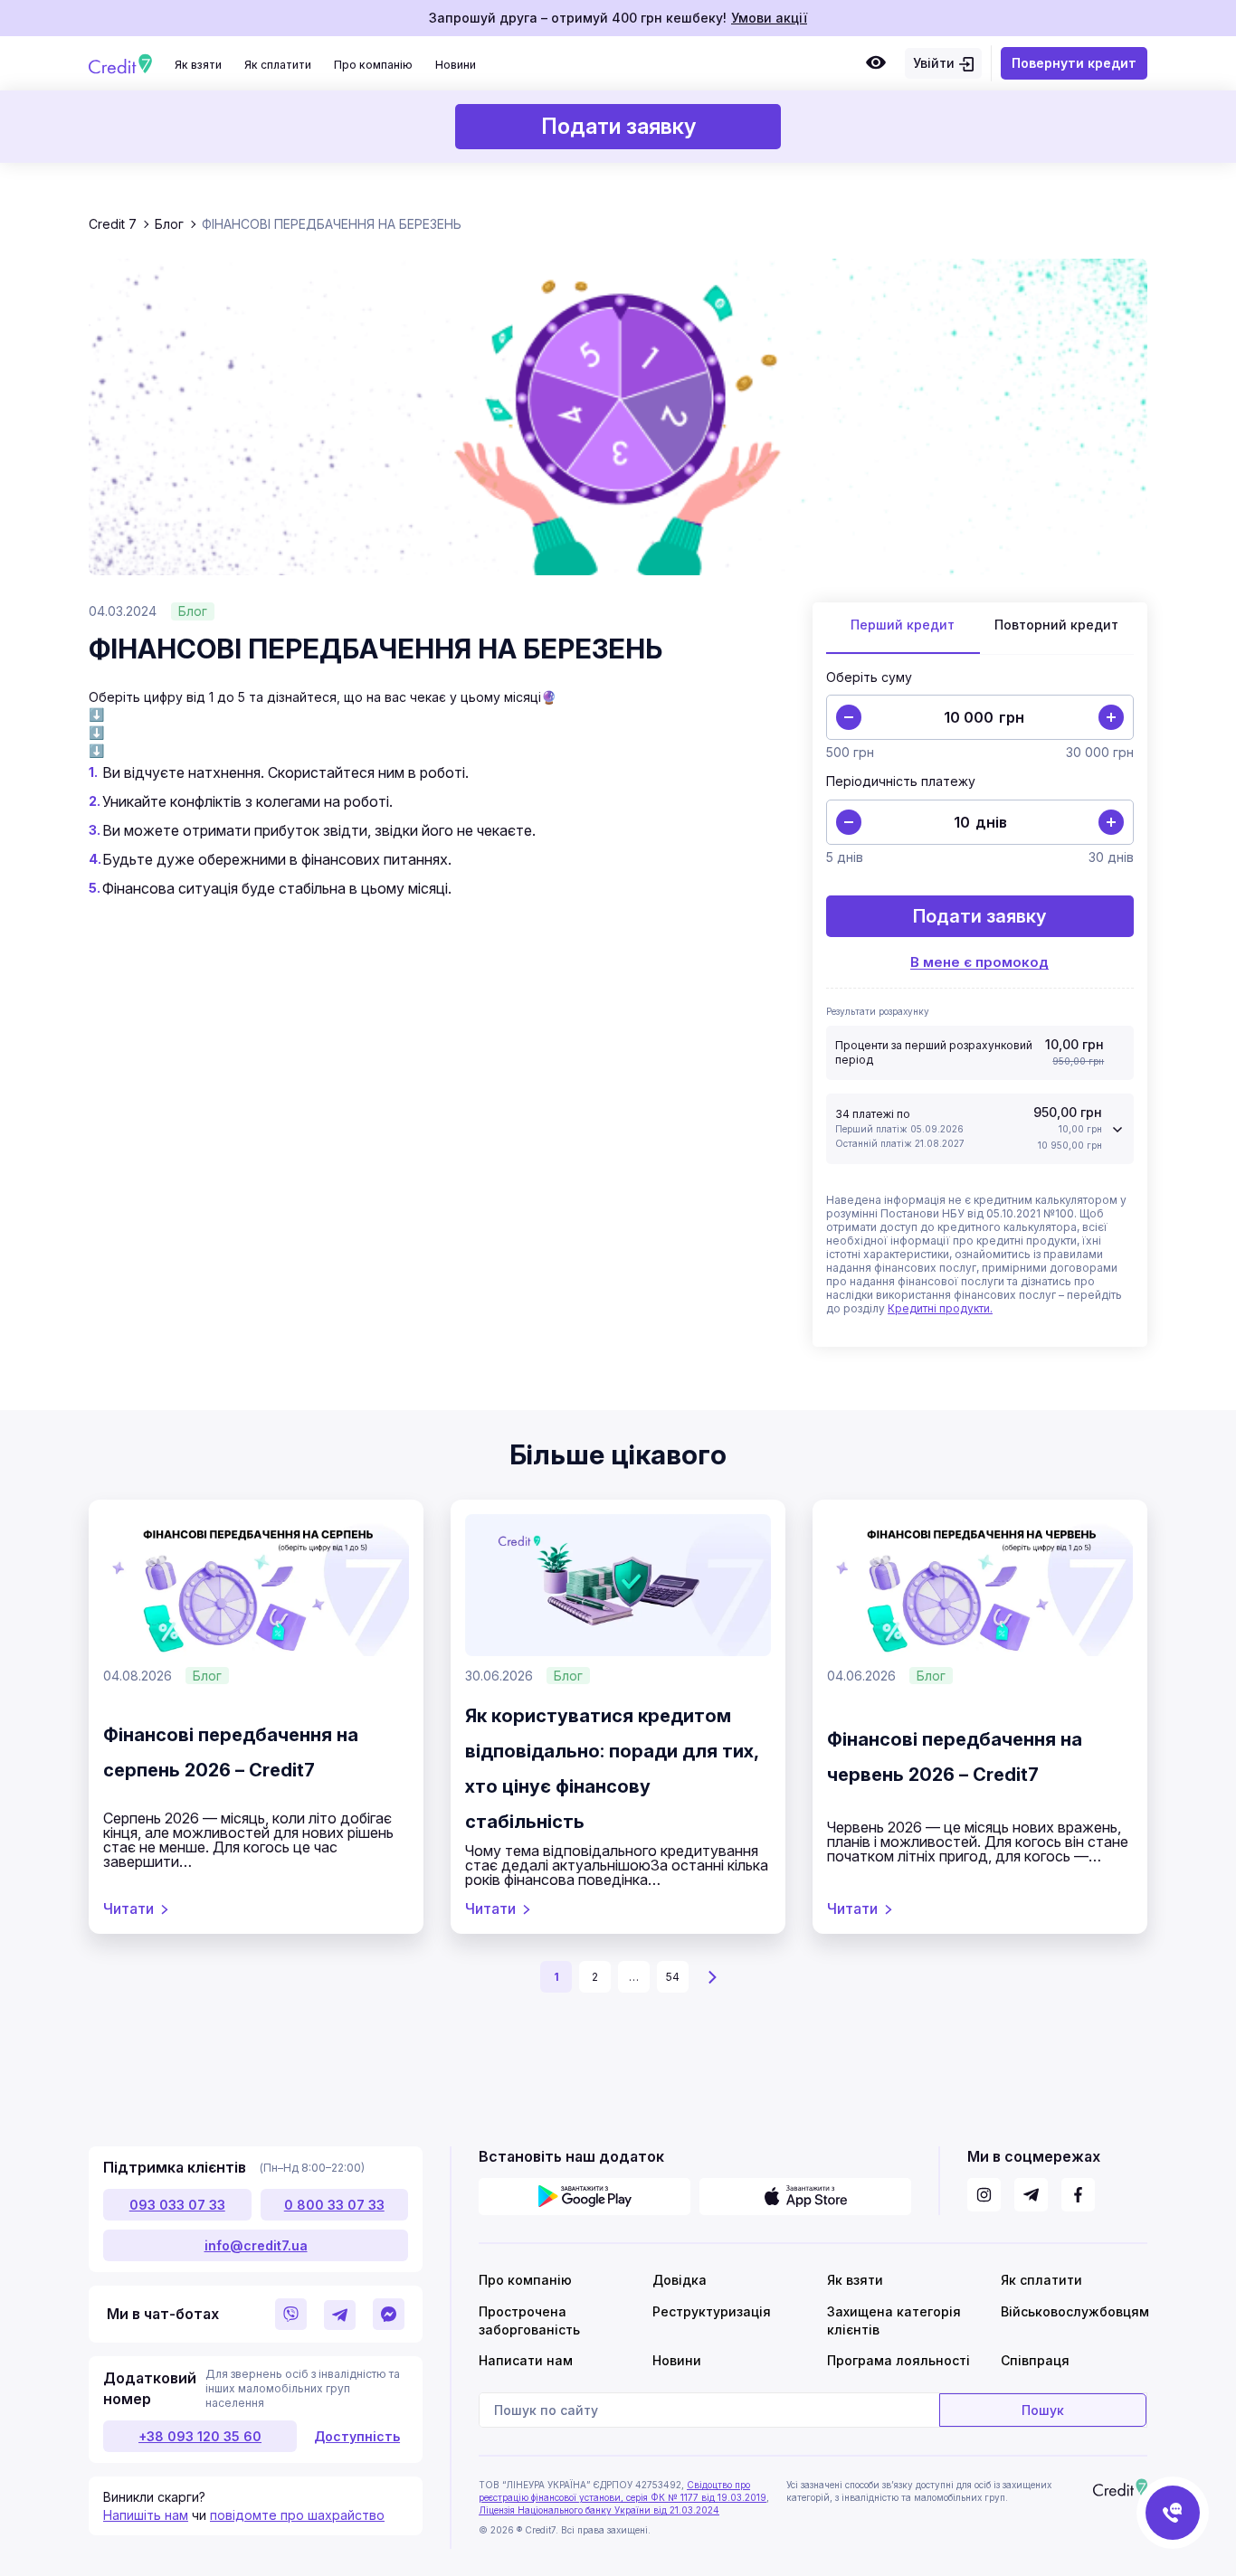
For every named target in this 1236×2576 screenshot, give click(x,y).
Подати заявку (618, 126)
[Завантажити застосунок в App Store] (805, 2197)
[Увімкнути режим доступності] (876, 63)
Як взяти (198, 65)
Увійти (934, 63)
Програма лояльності (898, 2360)
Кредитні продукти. (940, 1308)
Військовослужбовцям (1073, 2311)
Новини (456, 65)
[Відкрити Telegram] (340, 2315)
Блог (193, 611)
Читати (128, 1908)
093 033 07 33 (177, 2205)
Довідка (680, 2280)
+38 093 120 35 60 (200, 2436)
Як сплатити (278, 65)
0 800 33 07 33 (334, 2205)
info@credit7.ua (256, 2245)
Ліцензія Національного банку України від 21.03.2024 (599, 2510)
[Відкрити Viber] (291, 2314)
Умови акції (769, 18)
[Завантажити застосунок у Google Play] (585, 2197)
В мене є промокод (979, 962)
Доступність (357, 2436)
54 (673, 1977)
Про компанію (373, 65)
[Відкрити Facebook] (1078, 2195)
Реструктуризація (712, 2311)
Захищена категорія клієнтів (894, 2320)
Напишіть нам (146, 2515)
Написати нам (526, 2360)
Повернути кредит (1074, 63)
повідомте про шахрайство (297, 2515)
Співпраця (1035, 2360)
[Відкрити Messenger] (389, 2314)
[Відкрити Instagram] (984, 2195)
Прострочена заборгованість (529, 2320)
